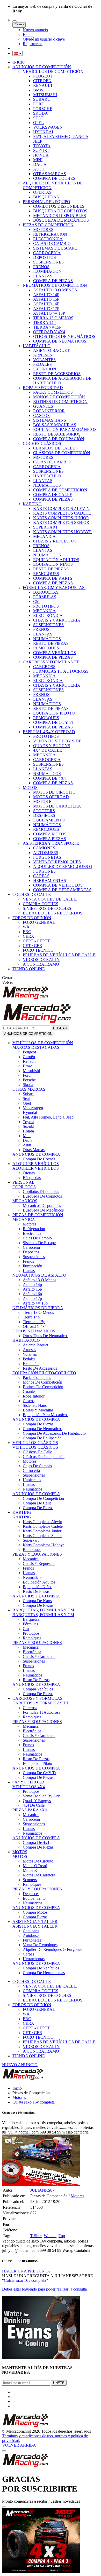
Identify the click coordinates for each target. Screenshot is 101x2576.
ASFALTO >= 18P (49, 313)
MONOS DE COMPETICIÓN (59, 397)
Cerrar (19, 25)
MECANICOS (25, 1201)
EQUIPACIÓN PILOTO (54, 713)
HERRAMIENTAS (50, 880)
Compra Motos (35, 1912)
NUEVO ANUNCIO (20, 2065)
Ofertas (29, 1173)
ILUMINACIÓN (47, 271)
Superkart (31, 1540)
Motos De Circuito (38, 1861)
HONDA (41, 155)
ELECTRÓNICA (48, 239)
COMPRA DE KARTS (53, 578)
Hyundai (30, 1112)
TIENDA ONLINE (29, 969)
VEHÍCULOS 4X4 (29, 1787)
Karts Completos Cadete (43, 1526)
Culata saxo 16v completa (34, 2102)
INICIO (19, 62)
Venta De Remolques (40, 1945)
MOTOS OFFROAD (51, 797)
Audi (27, 1145)
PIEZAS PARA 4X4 (30, 1810)
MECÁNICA (44, 611)
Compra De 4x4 (36, 1842)
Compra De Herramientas (44, 1973)
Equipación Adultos (39, 1582)
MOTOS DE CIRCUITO (54, 792)
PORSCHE (43, 109)
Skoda (28, 1085)
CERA (28, 936)
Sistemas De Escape (39, 1243)
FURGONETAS (47, 857)
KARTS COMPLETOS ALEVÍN (61, 509)
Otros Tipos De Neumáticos (46, 1336)
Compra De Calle (37, 1503)
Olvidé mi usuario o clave (44, 39)
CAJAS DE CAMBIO (52, 243)
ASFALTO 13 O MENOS (55, 290)
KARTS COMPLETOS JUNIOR (61, 518)
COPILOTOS (24, 1187)
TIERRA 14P (44, 323)
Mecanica (31, 1559)
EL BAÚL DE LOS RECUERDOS (53, 913)
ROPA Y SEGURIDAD (43, 388)
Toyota (28, 1122)
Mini (27, 1136)
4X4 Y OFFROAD (28, 1782)
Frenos (28, 1261)
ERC (27, 932)
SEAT (38, 118)
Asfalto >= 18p (35, 1303)
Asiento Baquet (35, 1345)
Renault (29, 1061)
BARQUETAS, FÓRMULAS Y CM (43, 1610)
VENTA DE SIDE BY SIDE (57, 741)
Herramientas (34, 1959)
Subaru (29, 1094)
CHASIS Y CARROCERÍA (57, 620)
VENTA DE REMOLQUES (57, 862)
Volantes (30, 1354)
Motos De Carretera (39, 1875)
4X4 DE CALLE (48, 750)
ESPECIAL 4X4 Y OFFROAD (49, 732)
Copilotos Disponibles (41, 1192)
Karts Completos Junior (42, 1531)
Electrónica (32, 1233)
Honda (28, 1131)
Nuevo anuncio (35, 30)
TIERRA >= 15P (47, 327)
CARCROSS (44, 667)
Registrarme (33, 44)
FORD (39, 104)
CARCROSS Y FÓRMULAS (37, 1698)
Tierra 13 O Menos (38, 1312)
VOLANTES (44, 360)
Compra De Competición (43, 1498)
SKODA (41, 113)
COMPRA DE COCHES (54, 178)
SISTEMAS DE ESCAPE (55, 248)
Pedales (29, 1359)
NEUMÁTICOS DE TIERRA (38, 1308)
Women (50, 2236)
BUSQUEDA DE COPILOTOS (60, 211)
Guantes (30, 1391)
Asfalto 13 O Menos (39, 1280)
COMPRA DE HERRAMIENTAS (62, 890)
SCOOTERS (44, 811)
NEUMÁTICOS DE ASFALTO (39, 1275)
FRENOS (41, 267)
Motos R (30, 1870)
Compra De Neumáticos (43, 1429)
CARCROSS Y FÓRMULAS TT (51, 662)
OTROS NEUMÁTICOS (34, 1331)
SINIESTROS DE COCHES (47, 908)
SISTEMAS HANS (50, 420)
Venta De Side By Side (42, 1796)
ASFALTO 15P (46, 299)
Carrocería (31, 1247)
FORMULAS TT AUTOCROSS (61, 671)
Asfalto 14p (32, 1285)
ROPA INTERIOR (49, 411)
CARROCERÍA (47, 253)
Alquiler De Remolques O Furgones (52, 1949)
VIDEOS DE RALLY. (42, 960)
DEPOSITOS (45, 257)
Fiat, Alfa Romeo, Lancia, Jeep (48, 1117)
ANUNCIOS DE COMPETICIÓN (42, 67)
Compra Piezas (35, 1917)
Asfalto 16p (32, 1294)
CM (36, 602)
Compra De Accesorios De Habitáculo (54, 1433)
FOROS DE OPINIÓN (32, 918)
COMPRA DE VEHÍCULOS (58, 885)
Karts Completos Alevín (42, 1522)
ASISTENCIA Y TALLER (35, 1922)
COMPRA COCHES (41, 904)
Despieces (31, 1894)
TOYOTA (42, 146)
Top (62, 2236)
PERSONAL (23, 1182)
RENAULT (43, 85)
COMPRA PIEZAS (50, 839)
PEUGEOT (43, 76)
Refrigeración (34, 1229)
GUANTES (43, 406)
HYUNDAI (43, 132)
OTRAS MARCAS (50, 174)
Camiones (31, 1931)
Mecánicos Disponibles (42, 1205)
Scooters (30, 1880)
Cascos (29, 1401)
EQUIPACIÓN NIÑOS (53, 564)
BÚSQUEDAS (46, 197)
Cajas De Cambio (37, 1238)
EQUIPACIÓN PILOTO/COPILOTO (44, 1373)
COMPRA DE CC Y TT (54, 722)
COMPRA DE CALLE (53, 495)
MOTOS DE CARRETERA (57, 806)
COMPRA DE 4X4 (49, 778)
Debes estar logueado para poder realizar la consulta (44, 2289)
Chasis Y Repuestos (39, 1564)
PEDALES (42, 364)
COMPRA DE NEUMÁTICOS (60, 341)
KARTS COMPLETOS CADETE (62, 513)
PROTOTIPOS (46, 606)
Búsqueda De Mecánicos (43, 1210)
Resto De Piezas (36, 1591)
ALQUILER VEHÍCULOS (36, 1164)
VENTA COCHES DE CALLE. (50, 899)
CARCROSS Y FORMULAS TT (41, 1703)
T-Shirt (36, 2236)
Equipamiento (34, 1898)
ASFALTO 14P (46, 295)
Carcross (30, 1708)
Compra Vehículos (38, 1689)
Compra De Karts (37, 1601)
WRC (28, 927)
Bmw (27, 1066)
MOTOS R (42, 801)
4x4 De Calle (34, 1805)
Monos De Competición (42, 1382)
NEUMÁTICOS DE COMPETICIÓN (55, 285)
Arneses (29, 1350)
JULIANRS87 (42, 2190)
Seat (26, 1099)
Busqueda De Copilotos (42, 1196)
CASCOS (41, 416)
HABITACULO (26, 1340)
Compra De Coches (39, 1159)
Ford (27, 1075)
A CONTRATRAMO (41, 964)
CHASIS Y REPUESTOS (55, 541)
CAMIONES (44, 848)
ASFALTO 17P (46, 309)
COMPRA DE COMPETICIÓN (60, 490)
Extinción (31, 1364)
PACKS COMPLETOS (53, 392)
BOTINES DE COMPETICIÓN (60, 402)
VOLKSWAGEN (48, 127)
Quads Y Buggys (37, 1801)
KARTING (32, 504)
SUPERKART (45, 527)
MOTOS (30, 787)
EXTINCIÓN (45, 369)
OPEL (38, 123)
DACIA (40, 164)
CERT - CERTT (36, 941)
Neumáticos (33, 1489)
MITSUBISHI (45, 95)
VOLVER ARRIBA (19, 2445)
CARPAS (41, 876)
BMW (38, 90)
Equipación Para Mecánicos (46, 1415)
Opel (27, 1103)
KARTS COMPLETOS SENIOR (61, 522)
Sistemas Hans (35, 1405)
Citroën (29, 1057)
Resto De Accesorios (40, 1368)
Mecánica (31, 1647)
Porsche (29, 1080)
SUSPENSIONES (48, 262)
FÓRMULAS (45, 597)
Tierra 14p (31, 1317)
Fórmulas (30, 1624)
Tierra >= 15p (34, 1322)
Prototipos (31, 1633)
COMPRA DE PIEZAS (53, 281)
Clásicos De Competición (44, 1457)
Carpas (28, 1954)
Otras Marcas (34, 1150)
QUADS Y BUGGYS (52, 746)
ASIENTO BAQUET (51, 350)
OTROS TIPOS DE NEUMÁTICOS (64, 336)
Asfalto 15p (32, 1289)
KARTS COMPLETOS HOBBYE (62, 532)
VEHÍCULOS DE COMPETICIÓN (53, 71)
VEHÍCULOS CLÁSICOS (35, 1443)
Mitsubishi (31, 1071)
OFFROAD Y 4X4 (49, 332)
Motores (30, 1224)
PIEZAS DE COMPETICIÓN (48, 225)
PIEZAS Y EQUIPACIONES (37, 1554)
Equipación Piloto (37, 1763)
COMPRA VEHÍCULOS (55, 653)
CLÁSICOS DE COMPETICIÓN (62, 453)
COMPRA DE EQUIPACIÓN (59, 439)
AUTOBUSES (46, 853)
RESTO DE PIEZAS (51, 569)
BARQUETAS (46, 592)
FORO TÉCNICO (38, 950)
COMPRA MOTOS (50, 834)
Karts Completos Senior (42, 1536)
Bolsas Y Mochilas (38, 1410)
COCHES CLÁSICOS (42, 443)
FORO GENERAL (39, 922)
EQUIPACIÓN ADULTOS (56, 560)
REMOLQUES (46, 574)
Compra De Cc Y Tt (39, 1773)
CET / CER (33, 946)
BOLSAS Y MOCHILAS (55, 425)
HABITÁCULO (37, 346)
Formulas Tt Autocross (41, 1712)
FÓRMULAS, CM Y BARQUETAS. (54, 588)
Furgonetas (32, 1940)
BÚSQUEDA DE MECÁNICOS (61, 220)
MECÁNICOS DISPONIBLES (60, 216)
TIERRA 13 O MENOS (53, 318)
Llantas (29, 1271)
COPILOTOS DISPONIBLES (59, 206)
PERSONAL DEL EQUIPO (46, 202)
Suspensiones (34, 1257)
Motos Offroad (35, 1866)
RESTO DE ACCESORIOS (57, 374)
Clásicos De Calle (37, 1452)
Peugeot (29, 1052)
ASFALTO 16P (46, 304)
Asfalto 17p (32, 1298)
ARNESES (43, 355)
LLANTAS (43, 276)
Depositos (31, 1252)
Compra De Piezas (38, 1424)
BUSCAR (60, 1028)
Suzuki (28, 1126)
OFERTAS (42, 192)
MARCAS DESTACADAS (36, 1047)
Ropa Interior (34, 1396)
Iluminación (33, 1266)
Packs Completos (37, 1378)
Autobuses (31, 1935)
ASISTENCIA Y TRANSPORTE (51, 843)
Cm (26, 1629)
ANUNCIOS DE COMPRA (36, 1154)
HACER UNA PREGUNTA (26, 2271)
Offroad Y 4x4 (35, 1326)
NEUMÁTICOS (47, 485)
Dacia (28, 1140)
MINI (38, 160)
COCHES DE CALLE (32, 894)
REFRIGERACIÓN (50, 234)
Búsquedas (32, 1178)
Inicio (17, 2088)
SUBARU (42, 99)
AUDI (38, 169)
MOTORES (43, 230)
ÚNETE (59, 2383)
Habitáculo (32, 1480)
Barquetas (31, 1619)
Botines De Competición (43, 1387)
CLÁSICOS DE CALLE (54, 448)
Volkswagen (33, 1108)
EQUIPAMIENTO (49, 820)
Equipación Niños (38, 1587)
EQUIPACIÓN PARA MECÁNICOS (65, 429)
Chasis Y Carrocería (39, 1656)
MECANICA (44, 536)
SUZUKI (41, 150)
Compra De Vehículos (41, 1968)
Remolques (32, 1550)
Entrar (28, 34)
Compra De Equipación (42, 1438)
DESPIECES (44, 815)
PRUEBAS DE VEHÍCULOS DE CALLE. (60, 955)
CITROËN (42, 81)
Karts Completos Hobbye (44, 1545)
